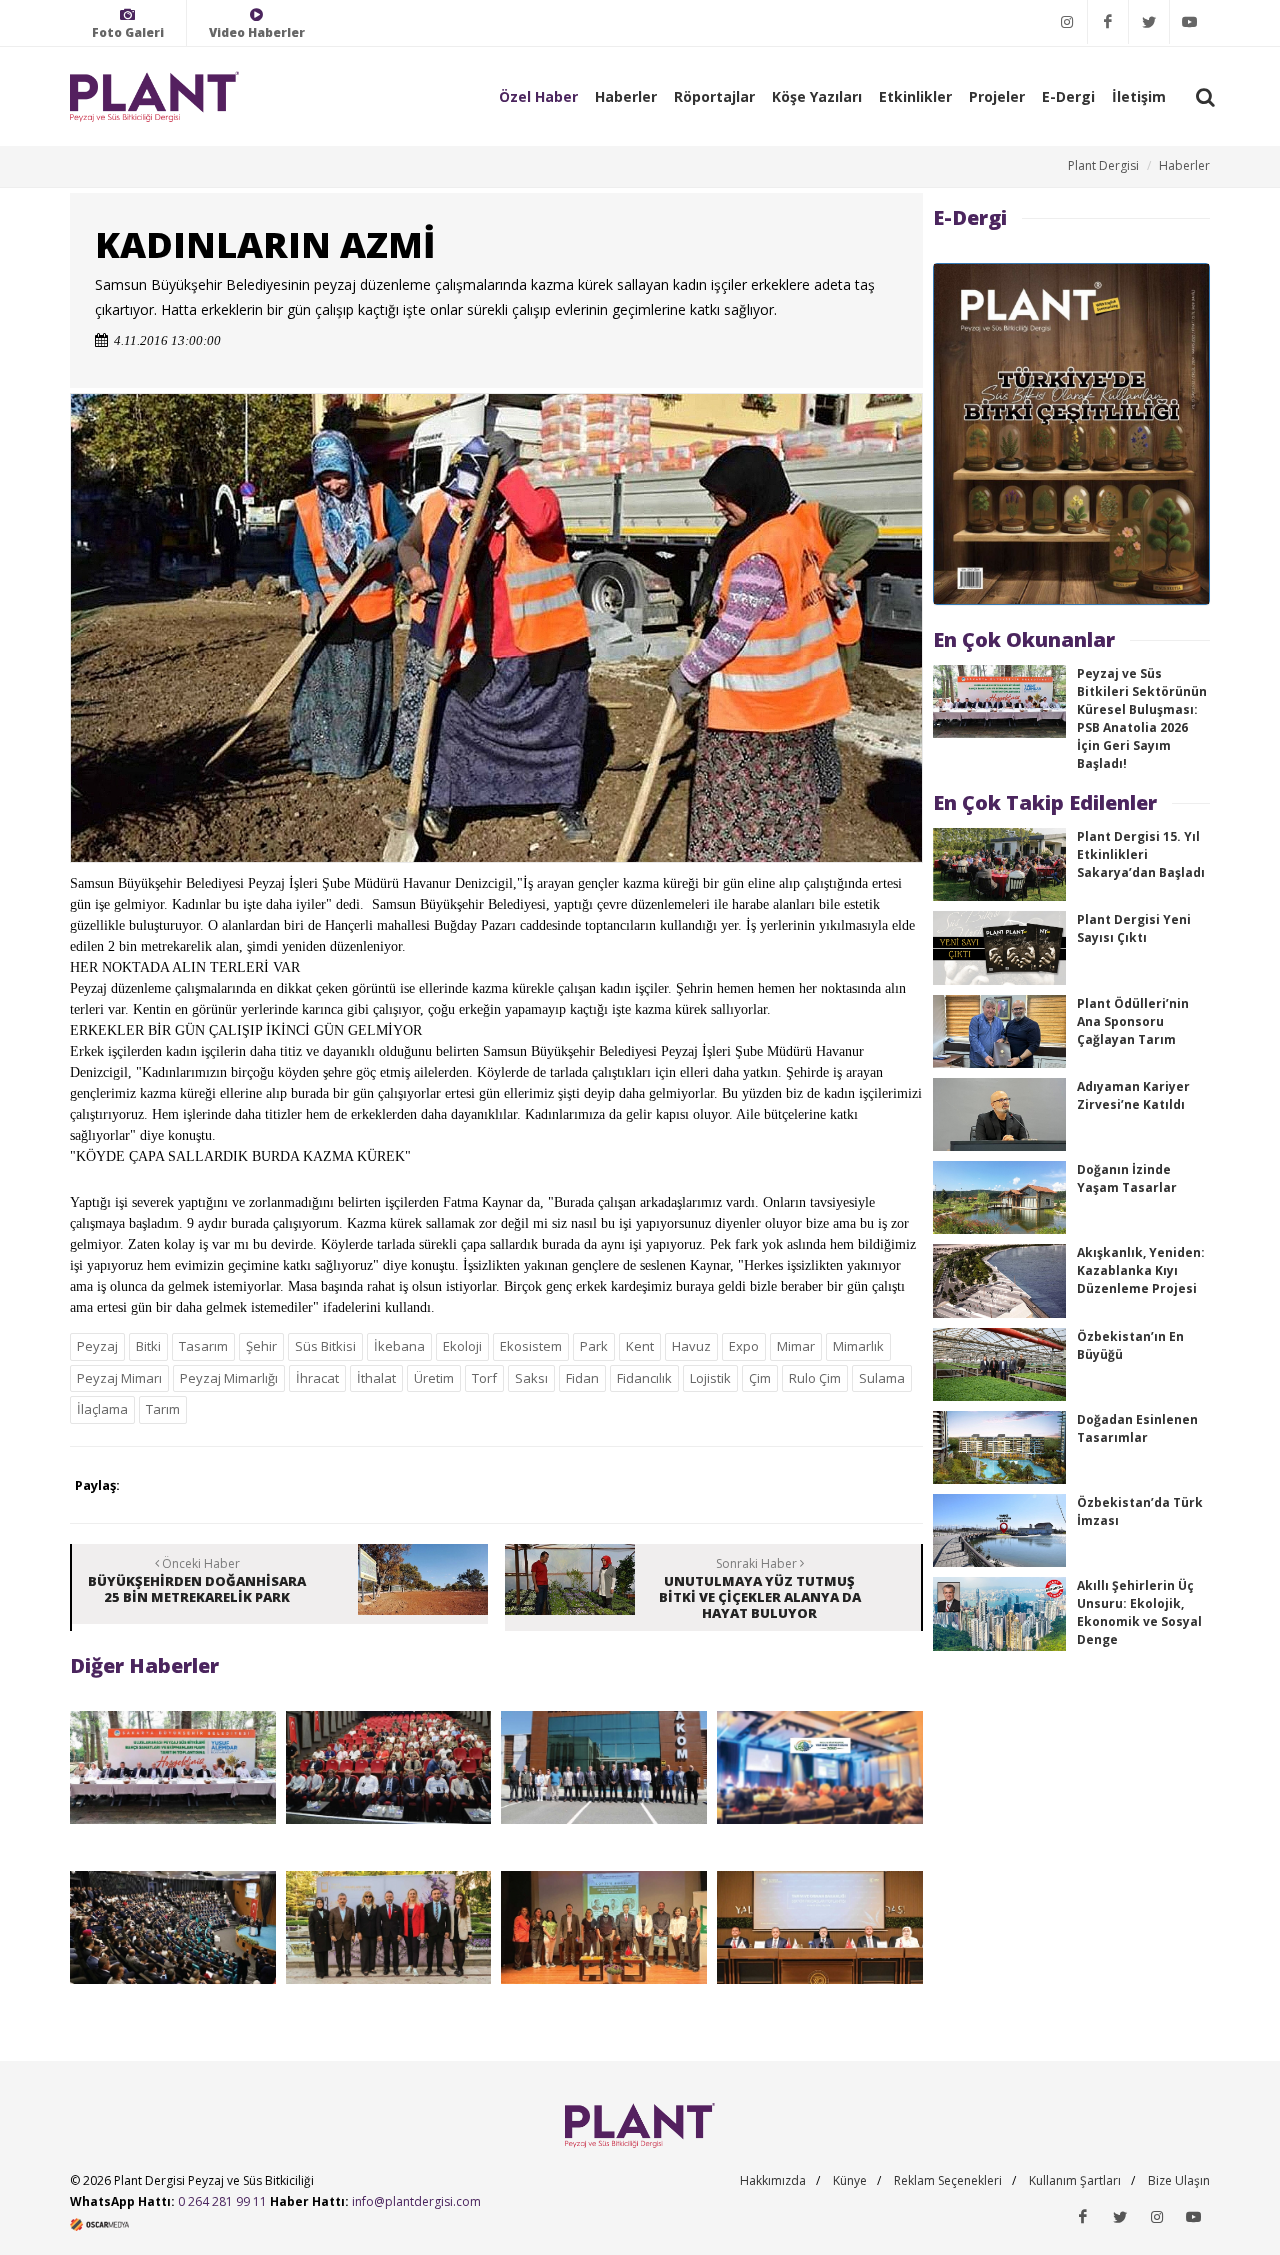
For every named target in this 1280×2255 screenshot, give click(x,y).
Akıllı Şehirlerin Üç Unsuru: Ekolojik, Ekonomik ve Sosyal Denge (1139, 1612)
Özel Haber (538, 96)
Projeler (997, 96)
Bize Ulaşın (1179, 2180)
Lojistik (710, 1378)
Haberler (626, 96)
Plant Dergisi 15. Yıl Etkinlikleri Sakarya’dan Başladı (1141, 854)
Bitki (148, 1346)
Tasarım (203, 1346)
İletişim (1139, 96)
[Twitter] (1149, 22)
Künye (850, 2180)
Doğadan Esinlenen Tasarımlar (1137, 1428)
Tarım (163, 1409)
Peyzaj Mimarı (119, 1378)
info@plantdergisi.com (416, 2201)
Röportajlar (714, 96)
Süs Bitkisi (325, 1346)
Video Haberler (257, 32)
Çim (760, 1378)
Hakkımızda (773, 2180)
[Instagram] (1067, 22)
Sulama (882, 1378)
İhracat (317, 1378)
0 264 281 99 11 (222, 2201)
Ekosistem (531, 1346)
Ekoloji (462, 1346)
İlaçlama (102, 1409)
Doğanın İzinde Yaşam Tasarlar (1127, 1178)
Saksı (531, 1378)
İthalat (376, 1378)
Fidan (582, 1378)
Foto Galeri (128, 32)
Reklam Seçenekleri (948, 2180)
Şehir (261, 1346)
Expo (744, 1346)
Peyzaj (97, 1346)
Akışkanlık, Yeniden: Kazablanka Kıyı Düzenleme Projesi (1141, 1270)
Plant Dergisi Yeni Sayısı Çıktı (1134, 928)
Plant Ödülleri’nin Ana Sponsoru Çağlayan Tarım (1133, 1021)
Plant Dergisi (1103, 165)
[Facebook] (1108, 22)
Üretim (434, 1378)
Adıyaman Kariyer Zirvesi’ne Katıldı (1133, 1095)
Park (594, 1346)
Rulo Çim (815, 1378)
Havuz (691, 1346)
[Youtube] (1190, 22)
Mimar (796, 1346)
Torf (484, 1378)
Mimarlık (858, 1346)
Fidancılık (644, 1378)
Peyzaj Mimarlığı (229, 1378)
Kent (640, 1346)
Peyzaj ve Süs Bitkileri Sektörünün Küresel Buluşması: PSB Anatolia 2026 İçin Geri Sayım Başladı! (1142, 718)
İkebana (399, 1346)
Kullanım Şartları (1075, 2180)
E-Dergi (1068, 96)
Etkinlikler (915, 96)
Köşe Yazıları (817, 96)
